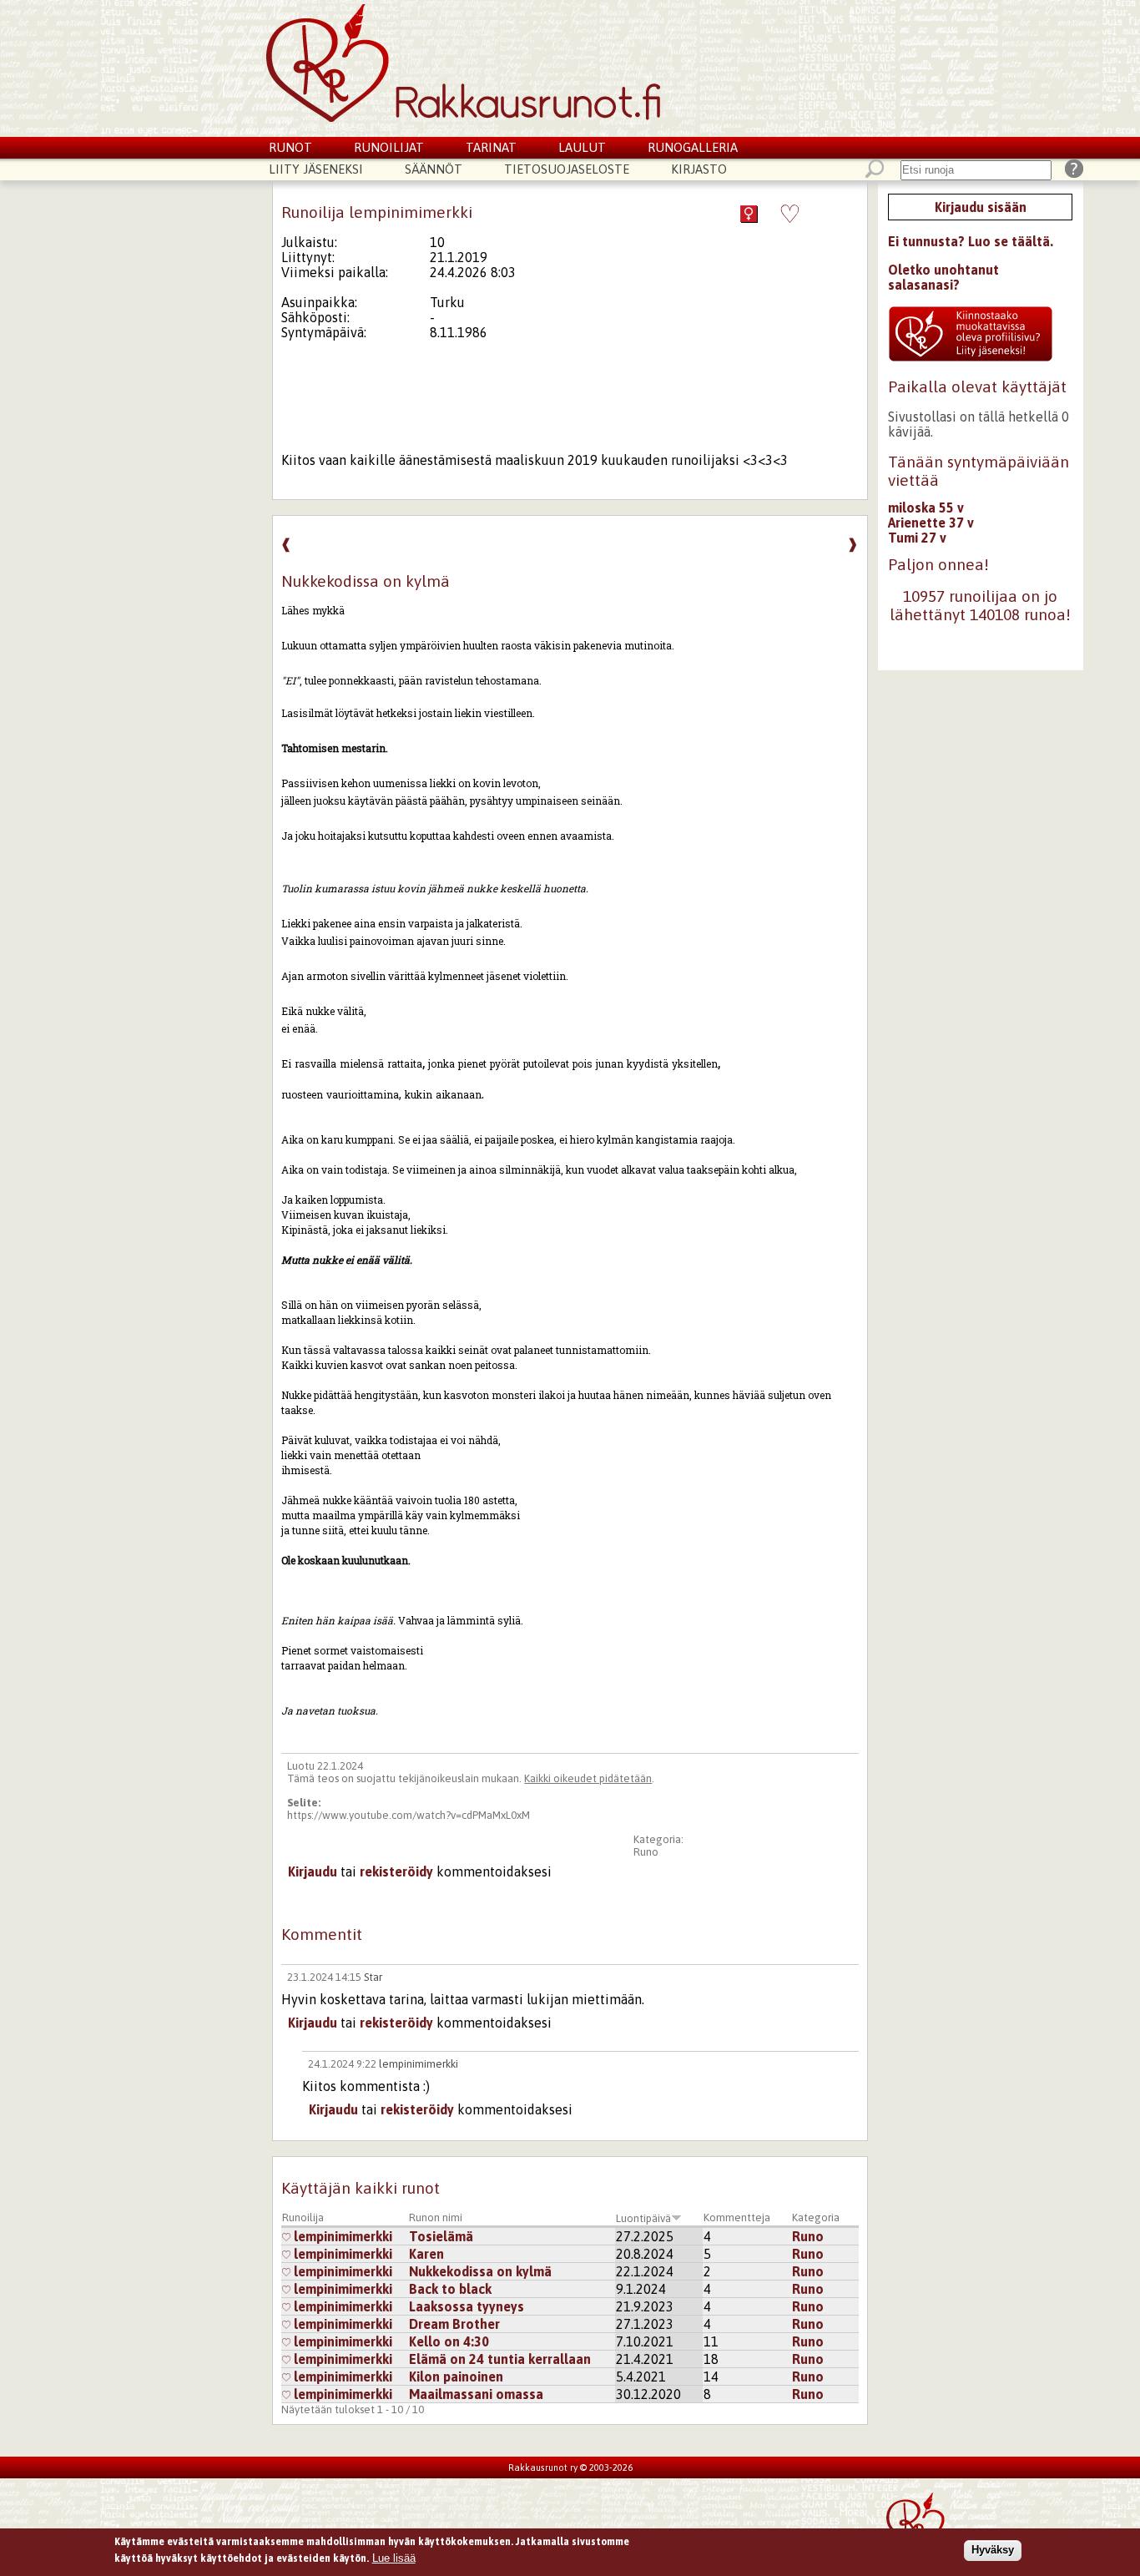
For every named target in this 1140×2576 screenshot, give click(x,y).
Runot (290, 147)
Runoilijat (389, 147)
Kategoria (816, 2217)
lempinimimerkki (419, 2064)
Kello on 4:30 (449, 2341)
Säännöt (434, 169)
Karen (426, 2254)
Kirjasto (699, 169)
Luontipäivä (643, 2218)
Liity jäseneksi (316, 169)
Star (373, 1977)
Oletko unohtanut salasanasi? (943, 277)
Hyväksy (993, 2550)
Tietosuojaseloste (567, 169)
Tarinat (491, 147)
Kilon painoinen (456, 2376)
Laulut (582, 147)
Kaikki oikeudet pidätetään (588, 1778)
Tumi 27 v (917, 538)
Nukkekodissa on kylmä (480, 2271)
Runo (646, 1852)
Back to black (450, 2289)
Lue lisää (394, 2557)
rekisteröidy (396, 1871)
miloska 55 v (926, 508)
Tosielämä (441, 2236)
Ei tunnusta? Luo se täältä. (971, 241)
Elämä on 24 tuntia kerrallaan (500, 2359)
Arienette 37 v (931, 523)
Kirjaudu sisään (981, 207)
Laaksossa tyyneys (467, 2306)
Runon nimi (436, 2217)
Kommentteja (737, 2217)
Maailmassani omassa (476, 2394)
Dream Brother (454, 2324)
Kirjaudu (313, 1871)
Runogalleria (693, 147)
